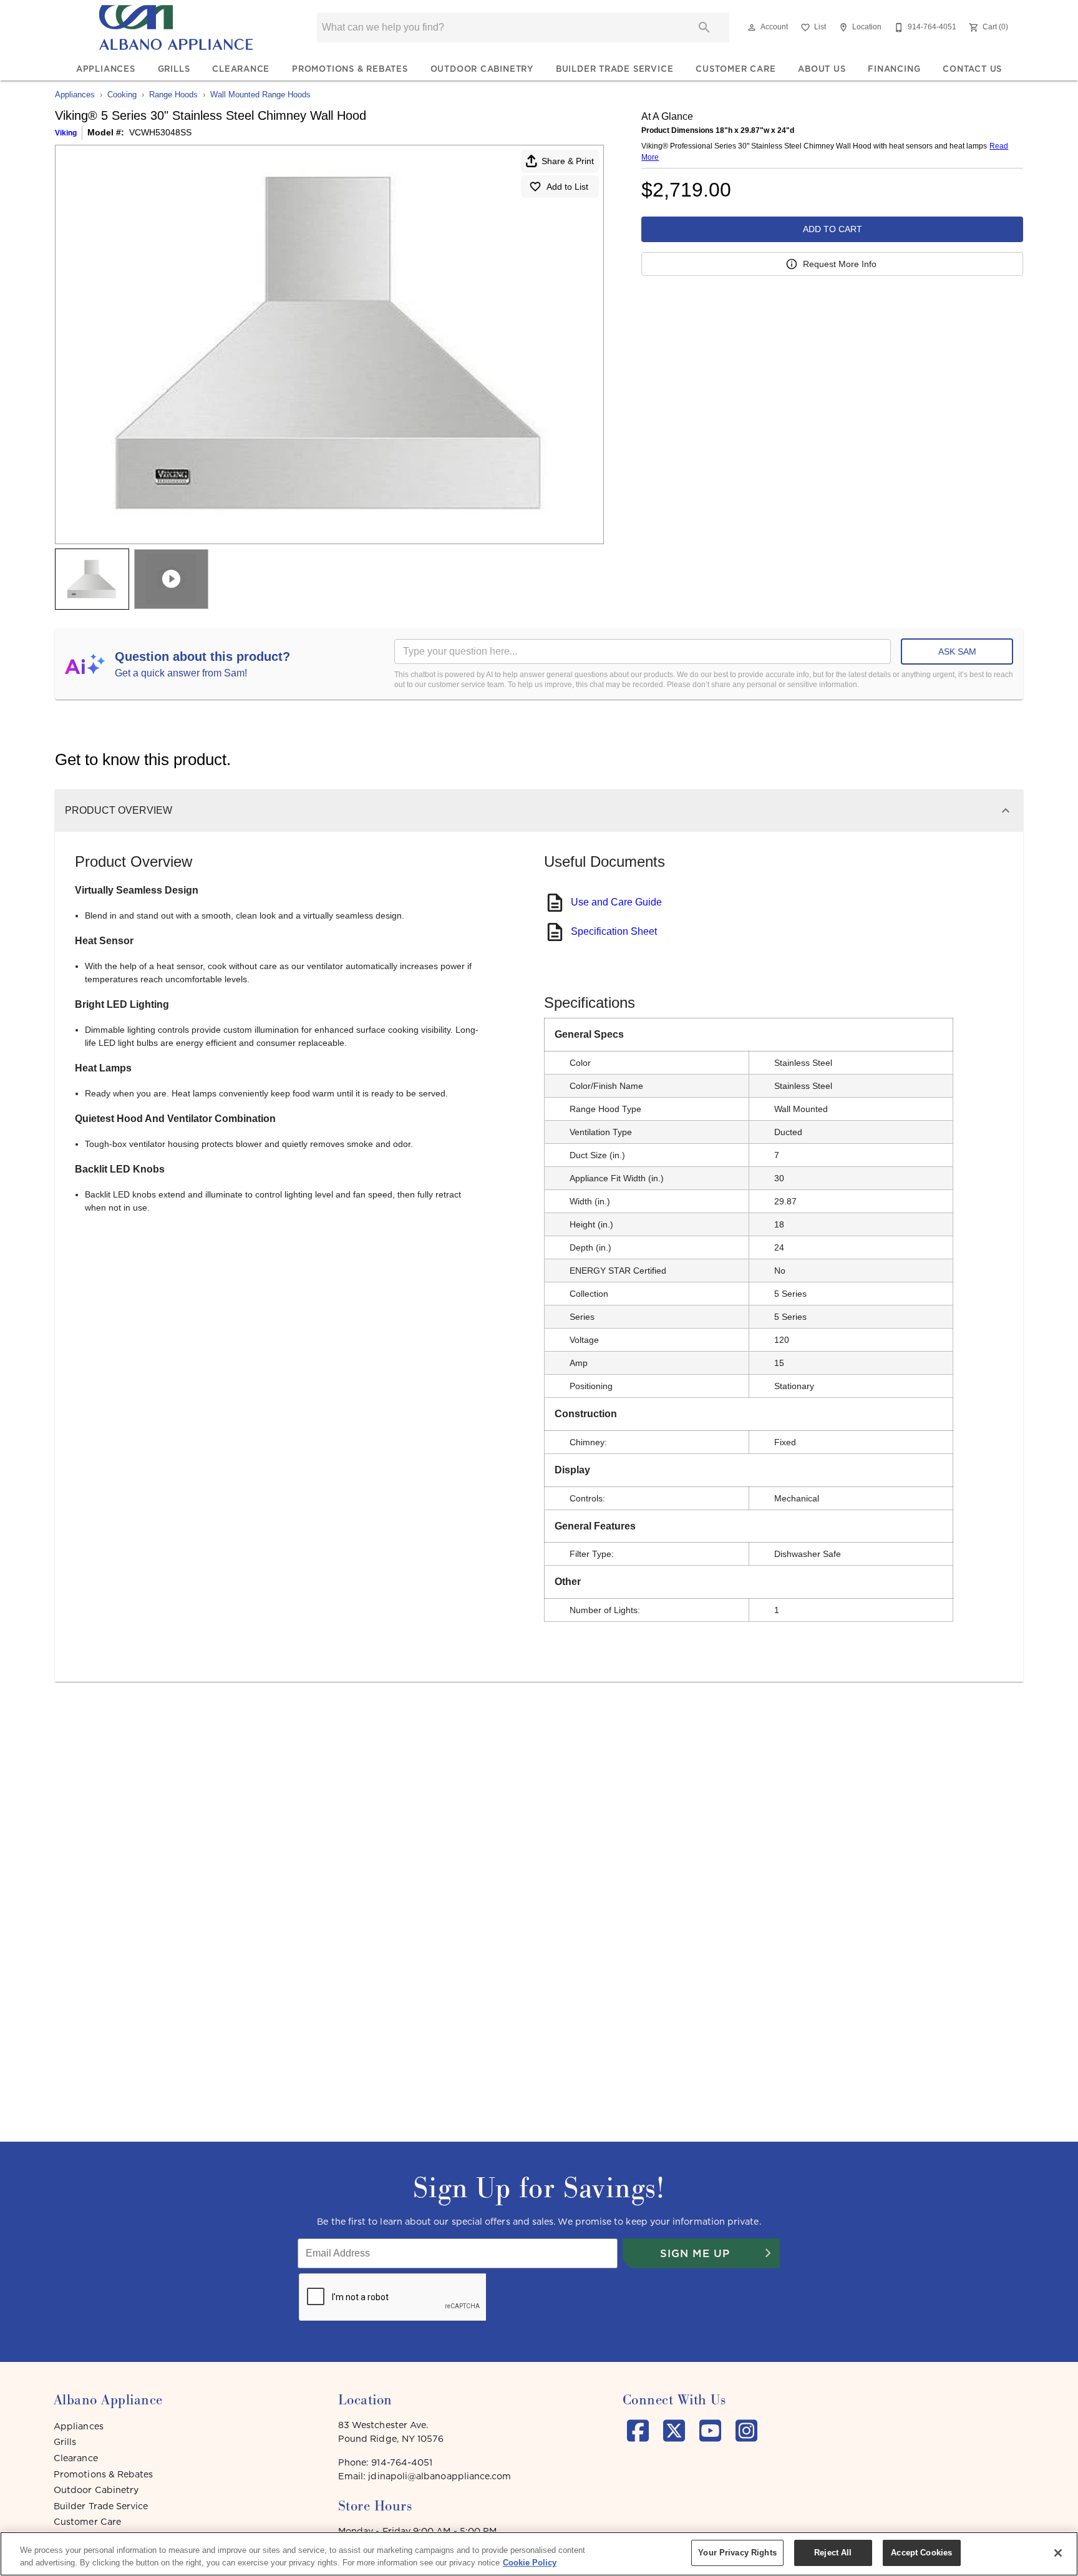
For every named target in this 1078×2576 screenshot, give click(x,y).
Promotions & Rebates (350, 69)
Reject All (833, 2553)
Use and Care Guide (616, 902)
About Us (822, 69)
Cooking (122, 95)
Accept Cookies (921, 2553)
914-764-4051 (402, 2462)
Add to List (567, 187)
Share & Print (568, 161)
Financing (894, 69)
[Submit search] (704, 27)
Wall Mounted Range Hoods (260, 95)
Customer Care (736, 69)
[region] (539, 2554)
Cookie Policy (530, 2563)
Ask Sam (957, 651)
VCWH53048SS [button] (160, 132)
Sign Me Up (695, 2253)
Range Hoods (173, 95)
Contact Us (972, 69)
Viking (66, 133)
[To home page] (176, 27)
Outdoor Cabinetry (482, 69)
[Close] (1058, 2553)
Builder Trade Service (615, 69)
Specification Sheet (614, 931)
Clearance (241, 69)
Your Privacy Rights (737, 2553)
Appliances (106, 69)
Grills (174, 69)
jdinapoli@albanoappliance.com (439, 2476)
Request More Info (840, 264)
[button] (752, 27)
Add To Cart (833, 229)
